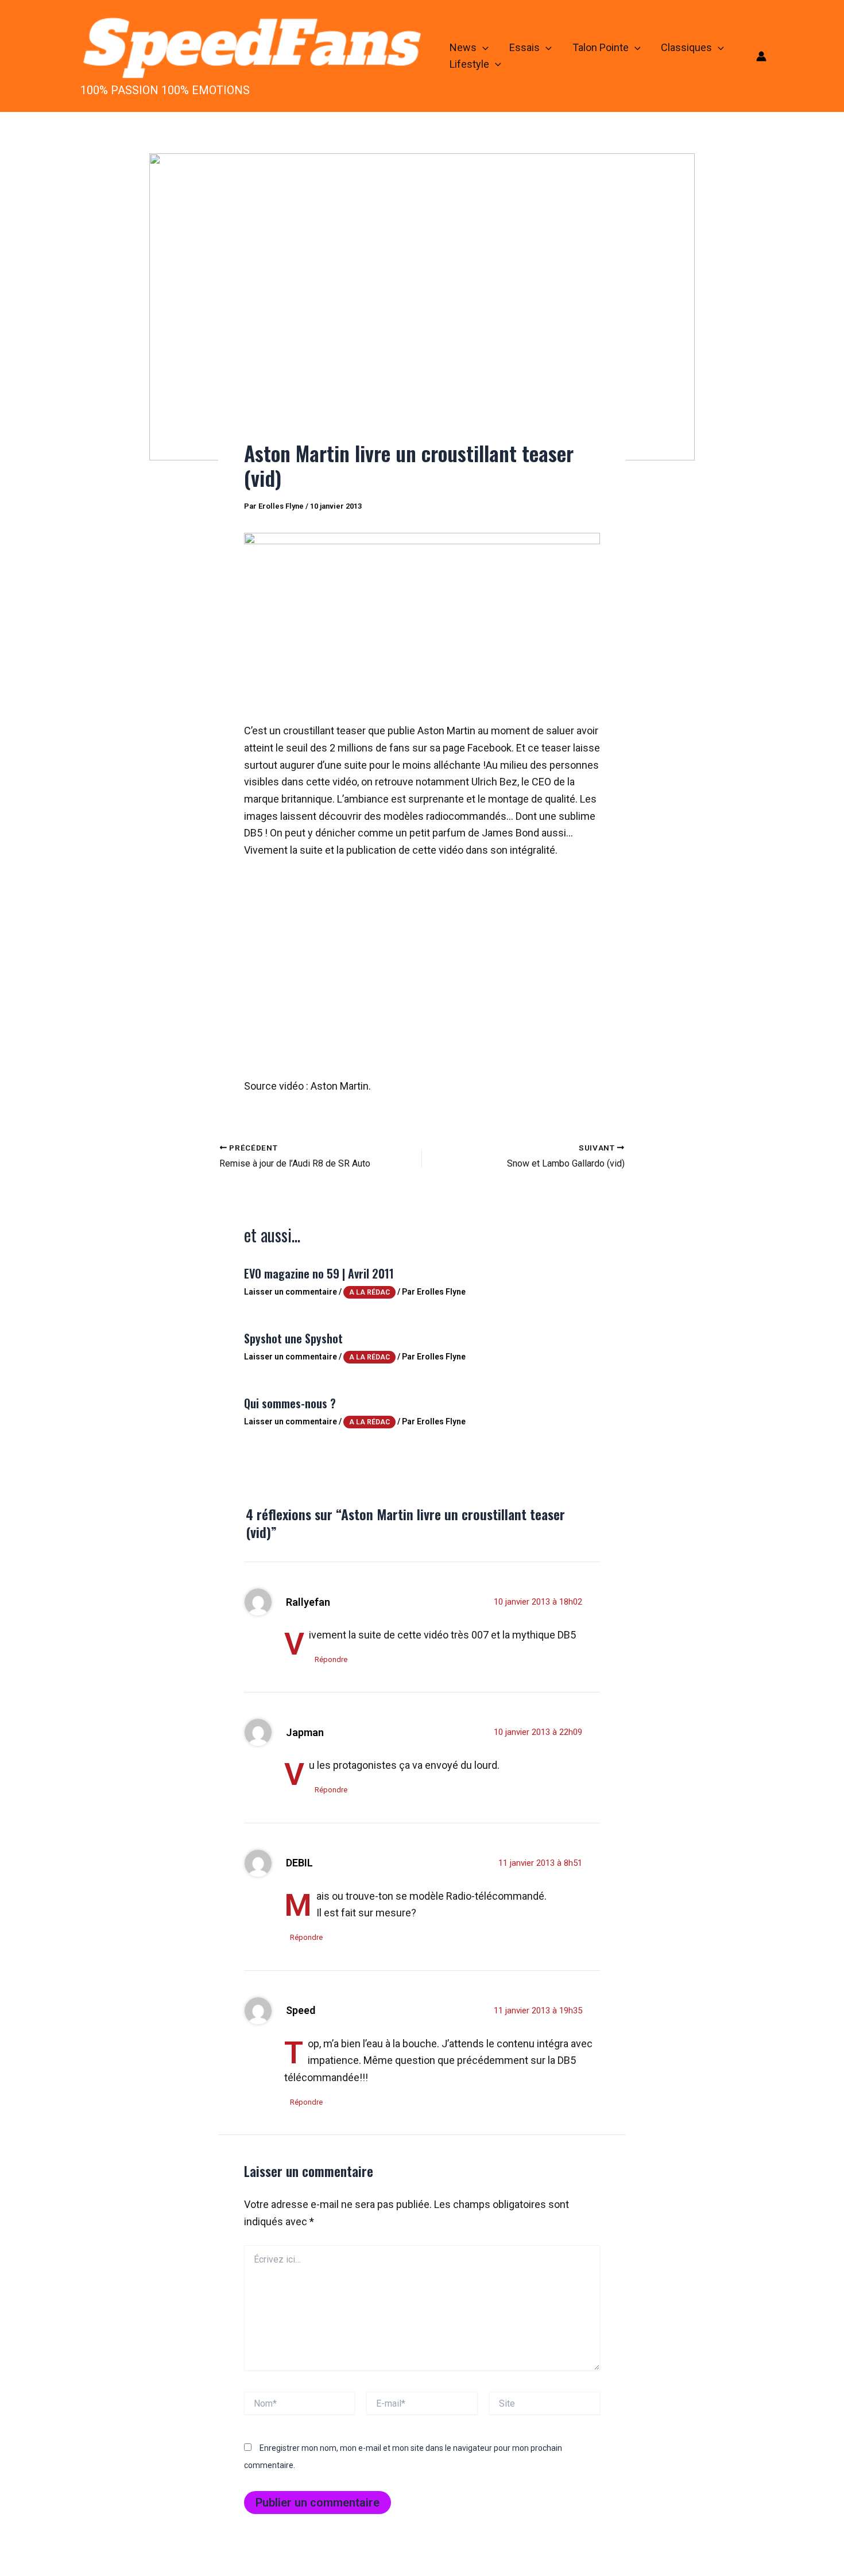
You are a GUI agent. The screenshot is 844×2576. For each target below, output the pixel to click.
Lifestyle (469, 64)
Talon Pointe (601, 47)
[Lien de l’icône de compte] (761, 56)
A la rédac (369, 1292)
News (463, 47)
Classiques (686, 47)
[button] (483, 48)
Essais (524, 47)
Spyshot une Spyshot (293, 1338)
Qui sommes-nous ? (290, 1403)
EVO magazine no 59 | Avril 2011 (319, 1273)
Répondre (331, 1659)
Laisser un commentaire (291, 1292)
